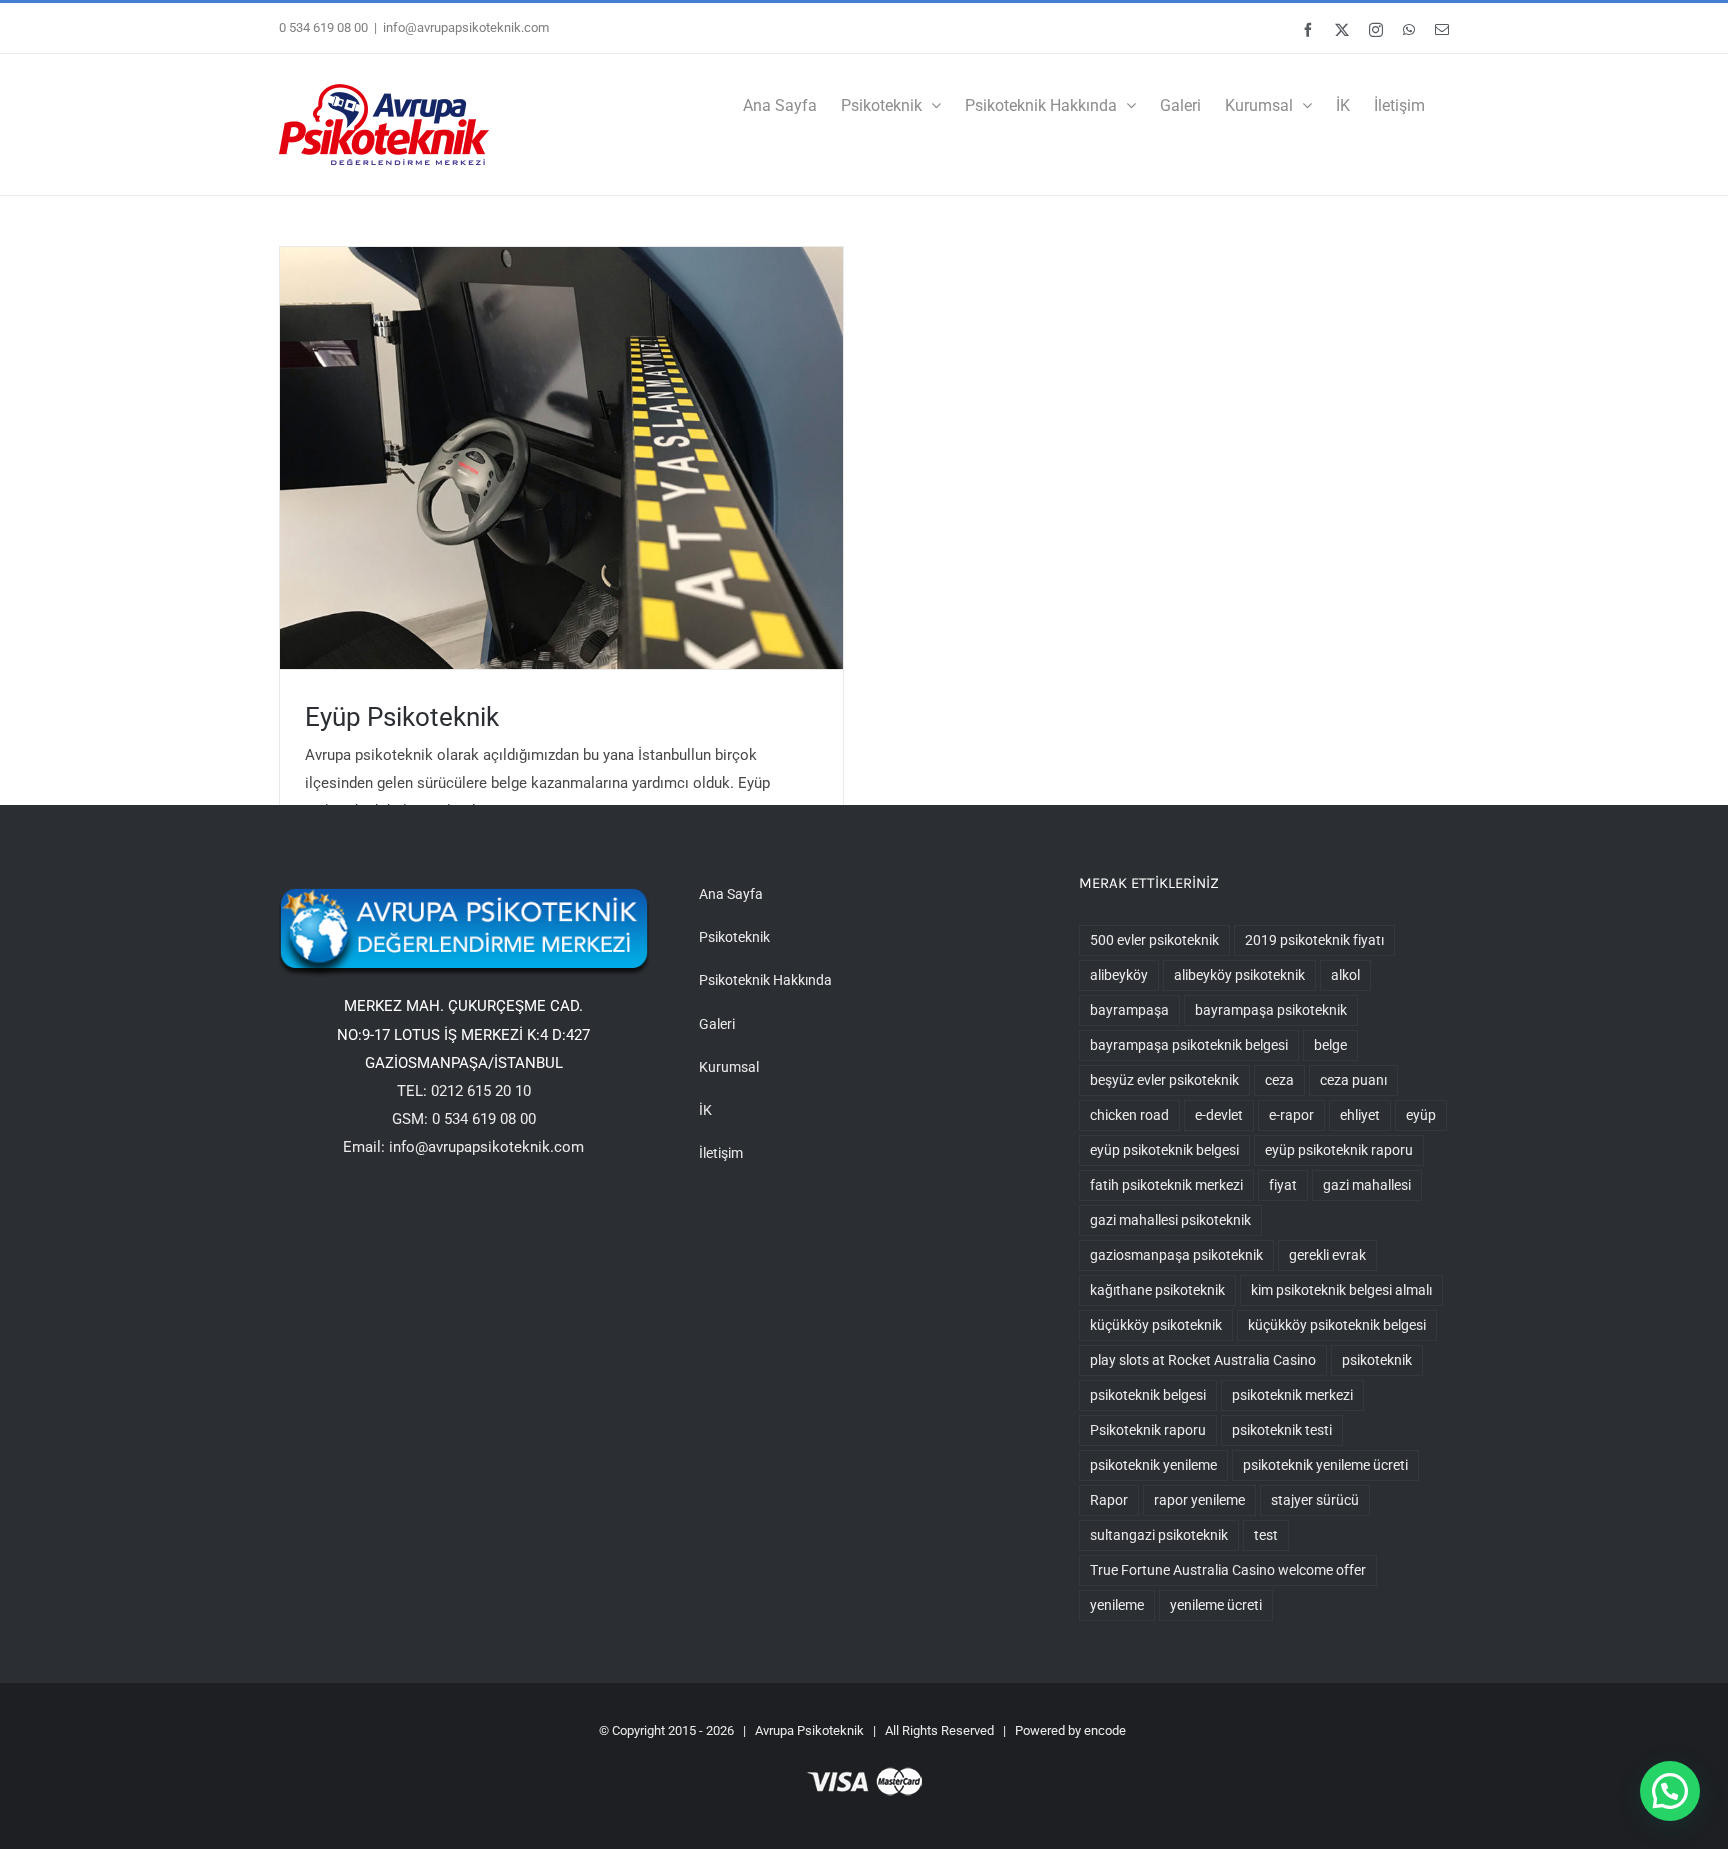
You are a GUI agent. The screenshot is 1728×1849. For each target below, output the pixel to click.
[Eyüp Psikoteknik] (561, 458)
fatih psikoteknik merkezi (1166, 1185)
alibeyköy (1119, 975)
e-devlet (1219, 1115)
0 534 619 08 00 (323, 27)
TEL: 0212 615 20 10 (464, 1091)
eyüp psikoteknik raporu (1339, 1150)
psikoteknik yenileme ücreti (1325, 1465)
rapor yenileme (1199, 1500)
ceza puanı (1353, 1080)
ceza (1279, 1080)
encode (1105, 1730)
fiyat (1283, 1185)
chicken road (1129, 1115)
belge (1330, 1045)
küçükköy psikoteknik (1156, 1325)
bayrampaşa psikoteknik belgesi (1189, 1045)
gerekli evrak (1327, 1255)
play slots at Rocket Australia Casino (1203, 1360)
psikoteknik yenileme (1153, 1465)
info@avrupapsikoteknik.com (466, 27)
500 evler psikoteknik (1154, 940)
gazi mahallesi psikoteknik (1170, 1220)
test (1266, 1535)
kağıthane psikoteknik (1157, 1290)
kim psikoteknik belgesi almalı (1341, 1290)
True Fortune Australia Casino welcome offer (1228, 1570)
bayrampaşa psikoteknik (1271, 1010)
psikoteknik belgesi (1148, 1395)
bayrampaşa (1129, 1010)
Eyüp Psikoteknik (402, 717)
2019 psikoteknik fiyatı (1314, 940)
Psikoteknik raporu (1148, 1430)
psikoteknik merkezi (1292, 1395)
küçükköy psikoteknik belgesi (1337, 1325)
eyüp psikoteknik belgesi (1164, 1150)
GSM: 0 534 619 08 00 (464, 1119)
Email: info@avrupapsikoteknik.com (463, 1147)
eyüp (1421, 1115)
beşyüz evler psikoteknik (1164, 1080)
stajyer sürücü (1315, 1500)
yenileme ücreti (1216, 1605)
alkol (1345, 975)
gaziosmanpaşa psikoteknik (1176, 1255)
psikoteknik (1377, 1360)
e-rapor (1291, 1115)
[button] (1670, 1791)
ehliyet (1360, 1115)
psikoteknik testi (1282, 1430)
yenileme (1117, 1605)
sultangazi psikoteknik (1159, 1535)
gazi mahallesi (1367, 1185)
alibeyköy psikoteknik (1239, 975)
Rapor (1109, 1500)
